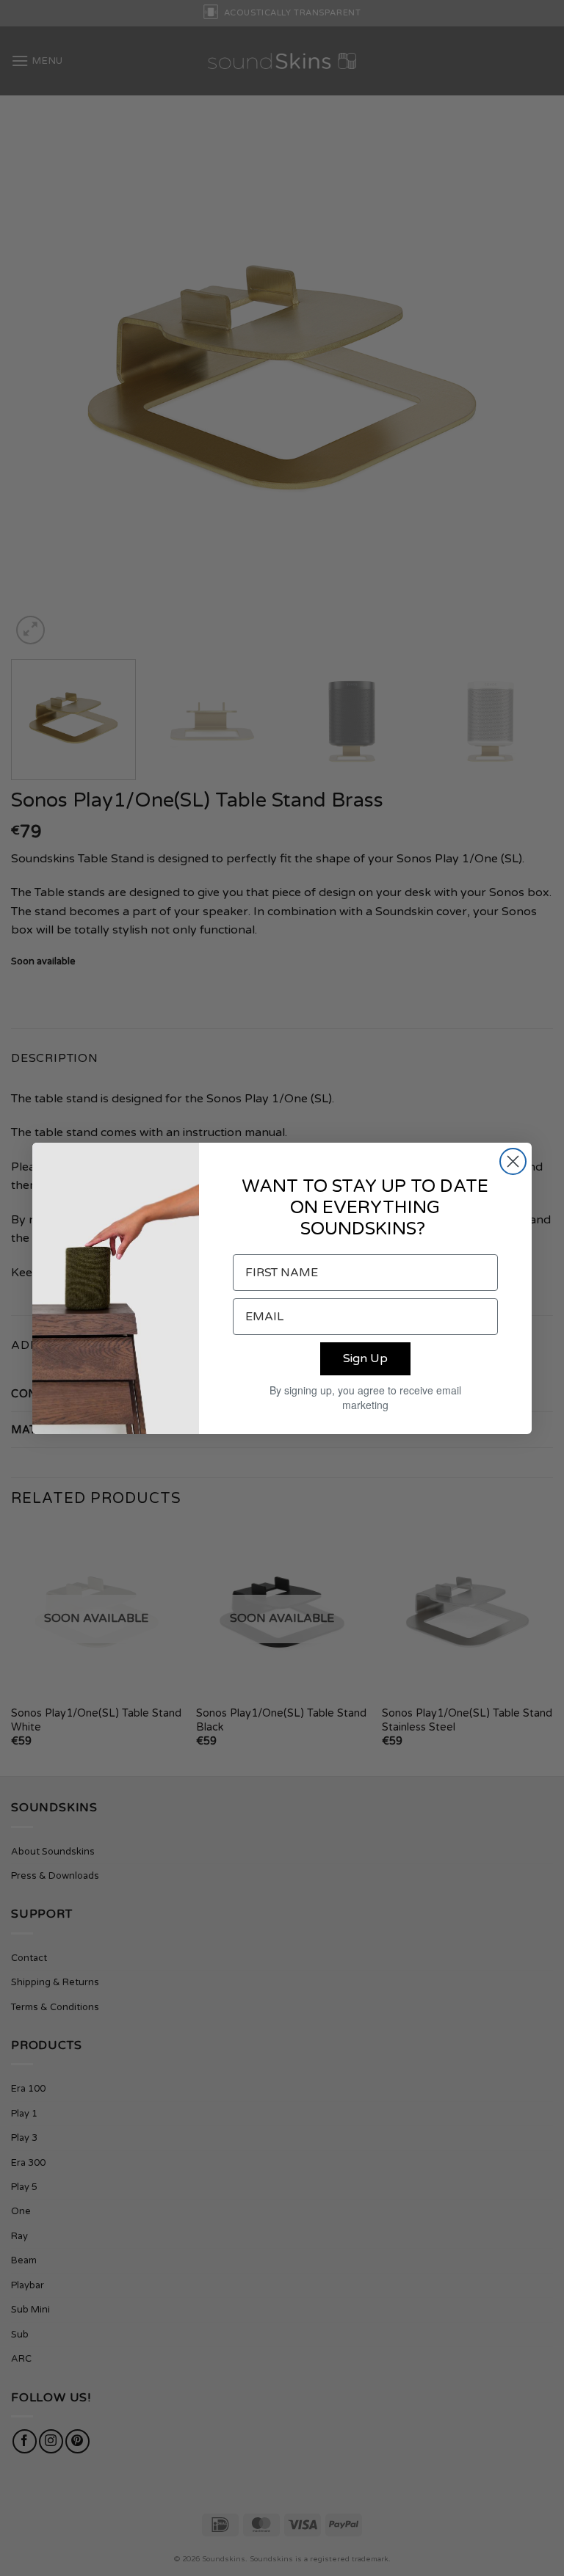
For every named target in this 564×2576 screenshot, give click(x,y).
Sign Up (365, 1358)
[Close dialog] (513, 1161)
